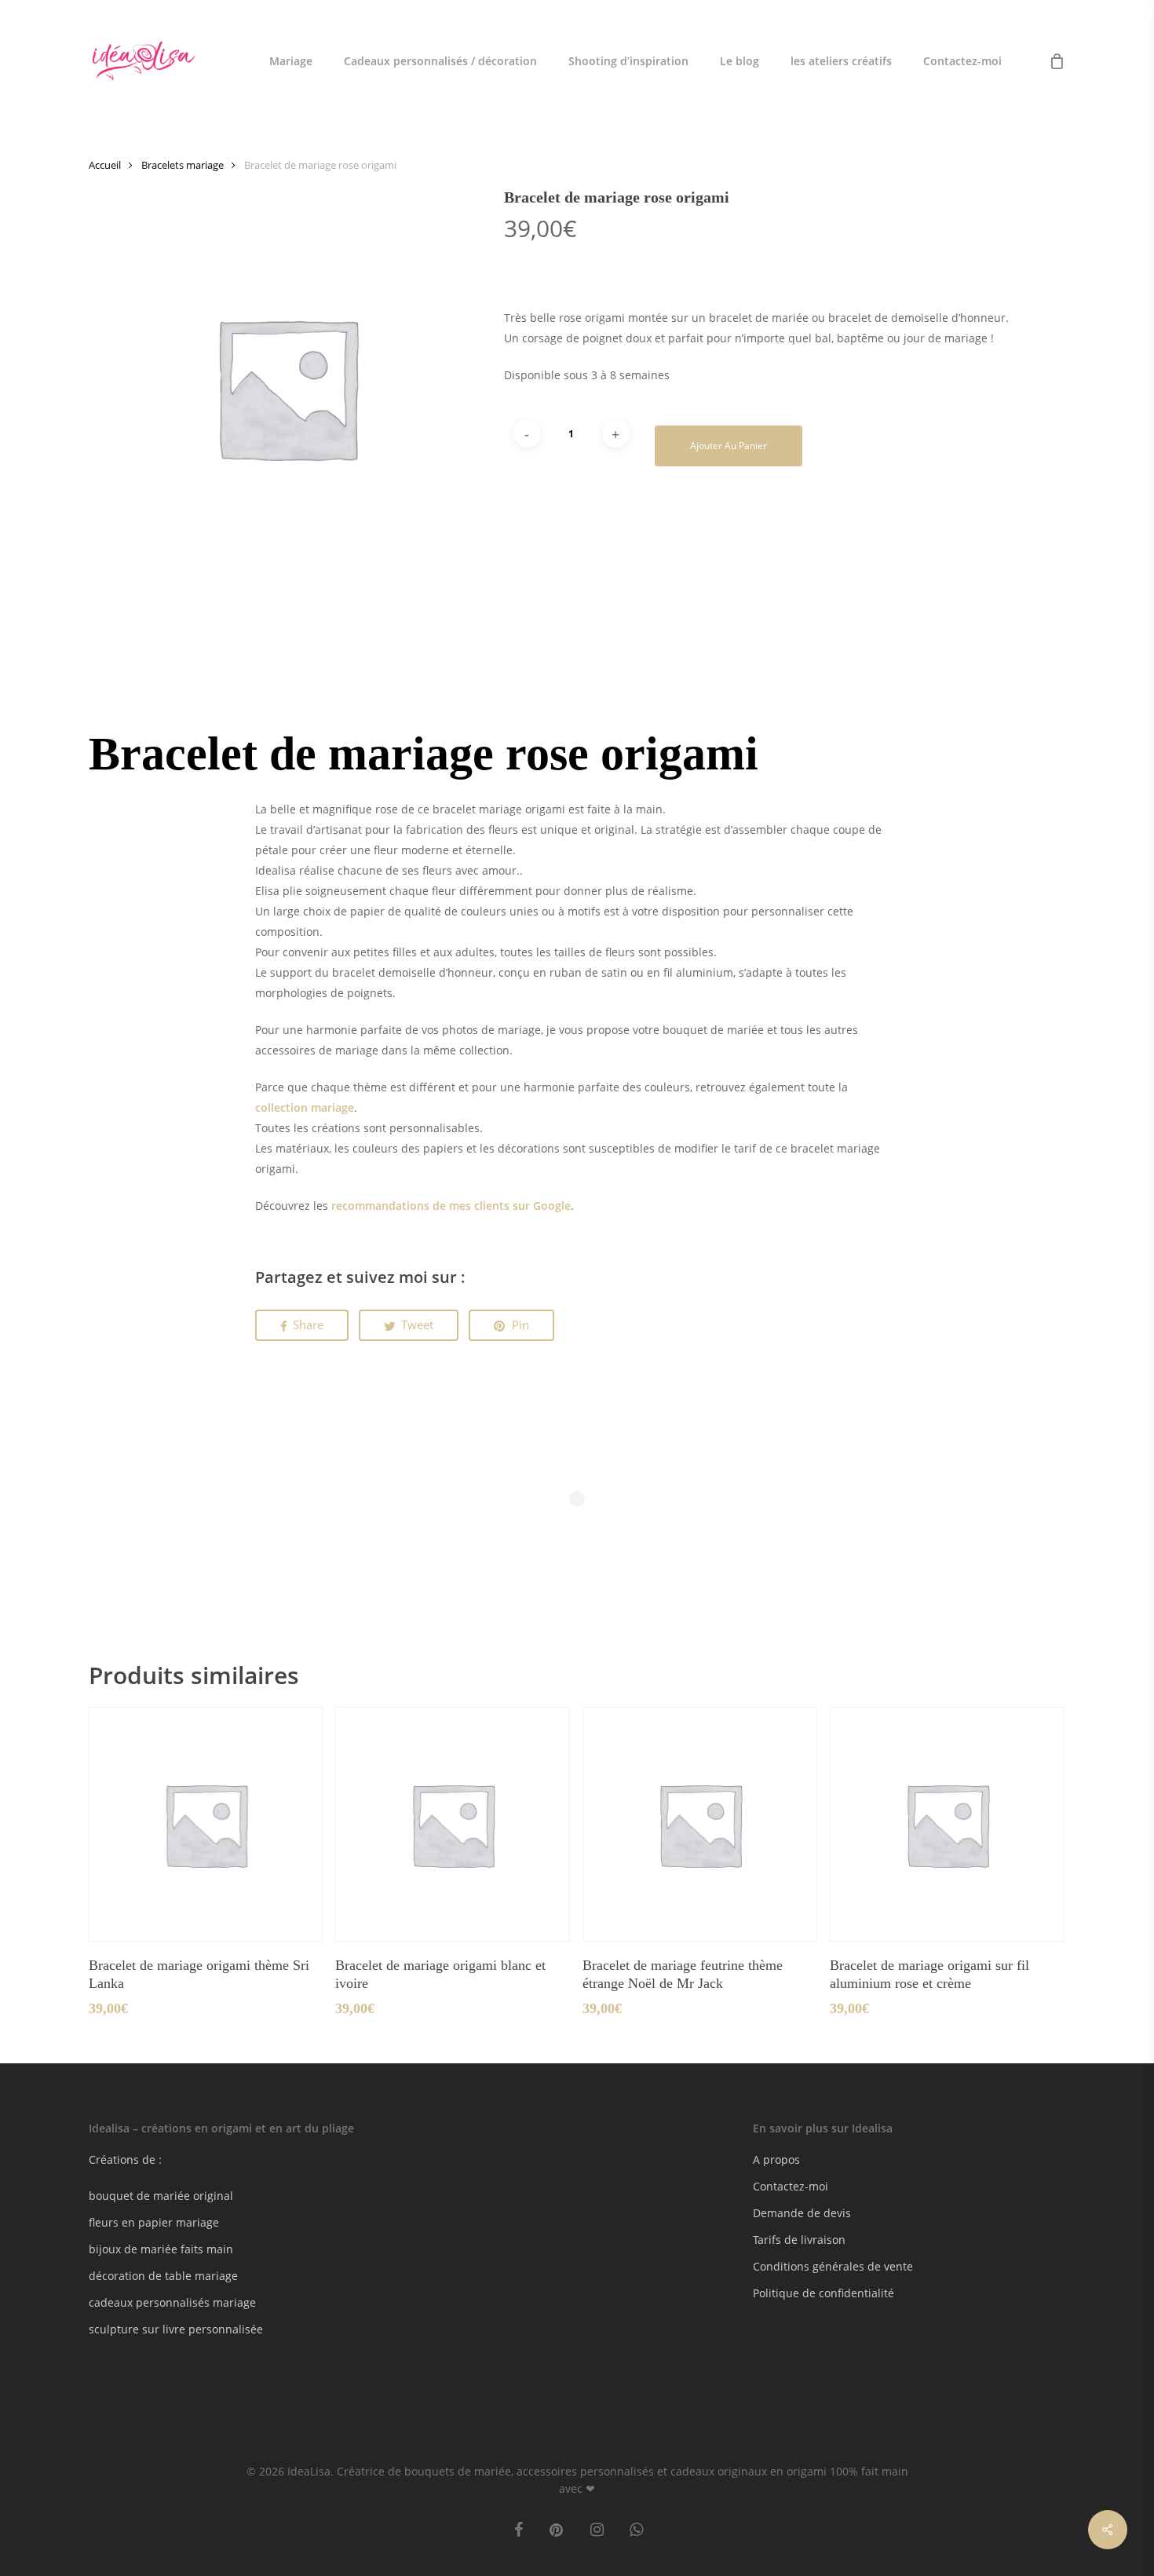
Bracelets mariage (183, 165)
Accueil (105, 165)
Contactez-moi (791, 2186)
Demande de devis (802, 2213)
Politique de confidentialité (824, 2293)
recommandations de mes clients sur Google (451, 1206)
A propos (776, 2159)
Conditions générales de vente (833, 2266)
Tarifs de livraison (799, 2240)
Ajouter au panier (729, 446)
